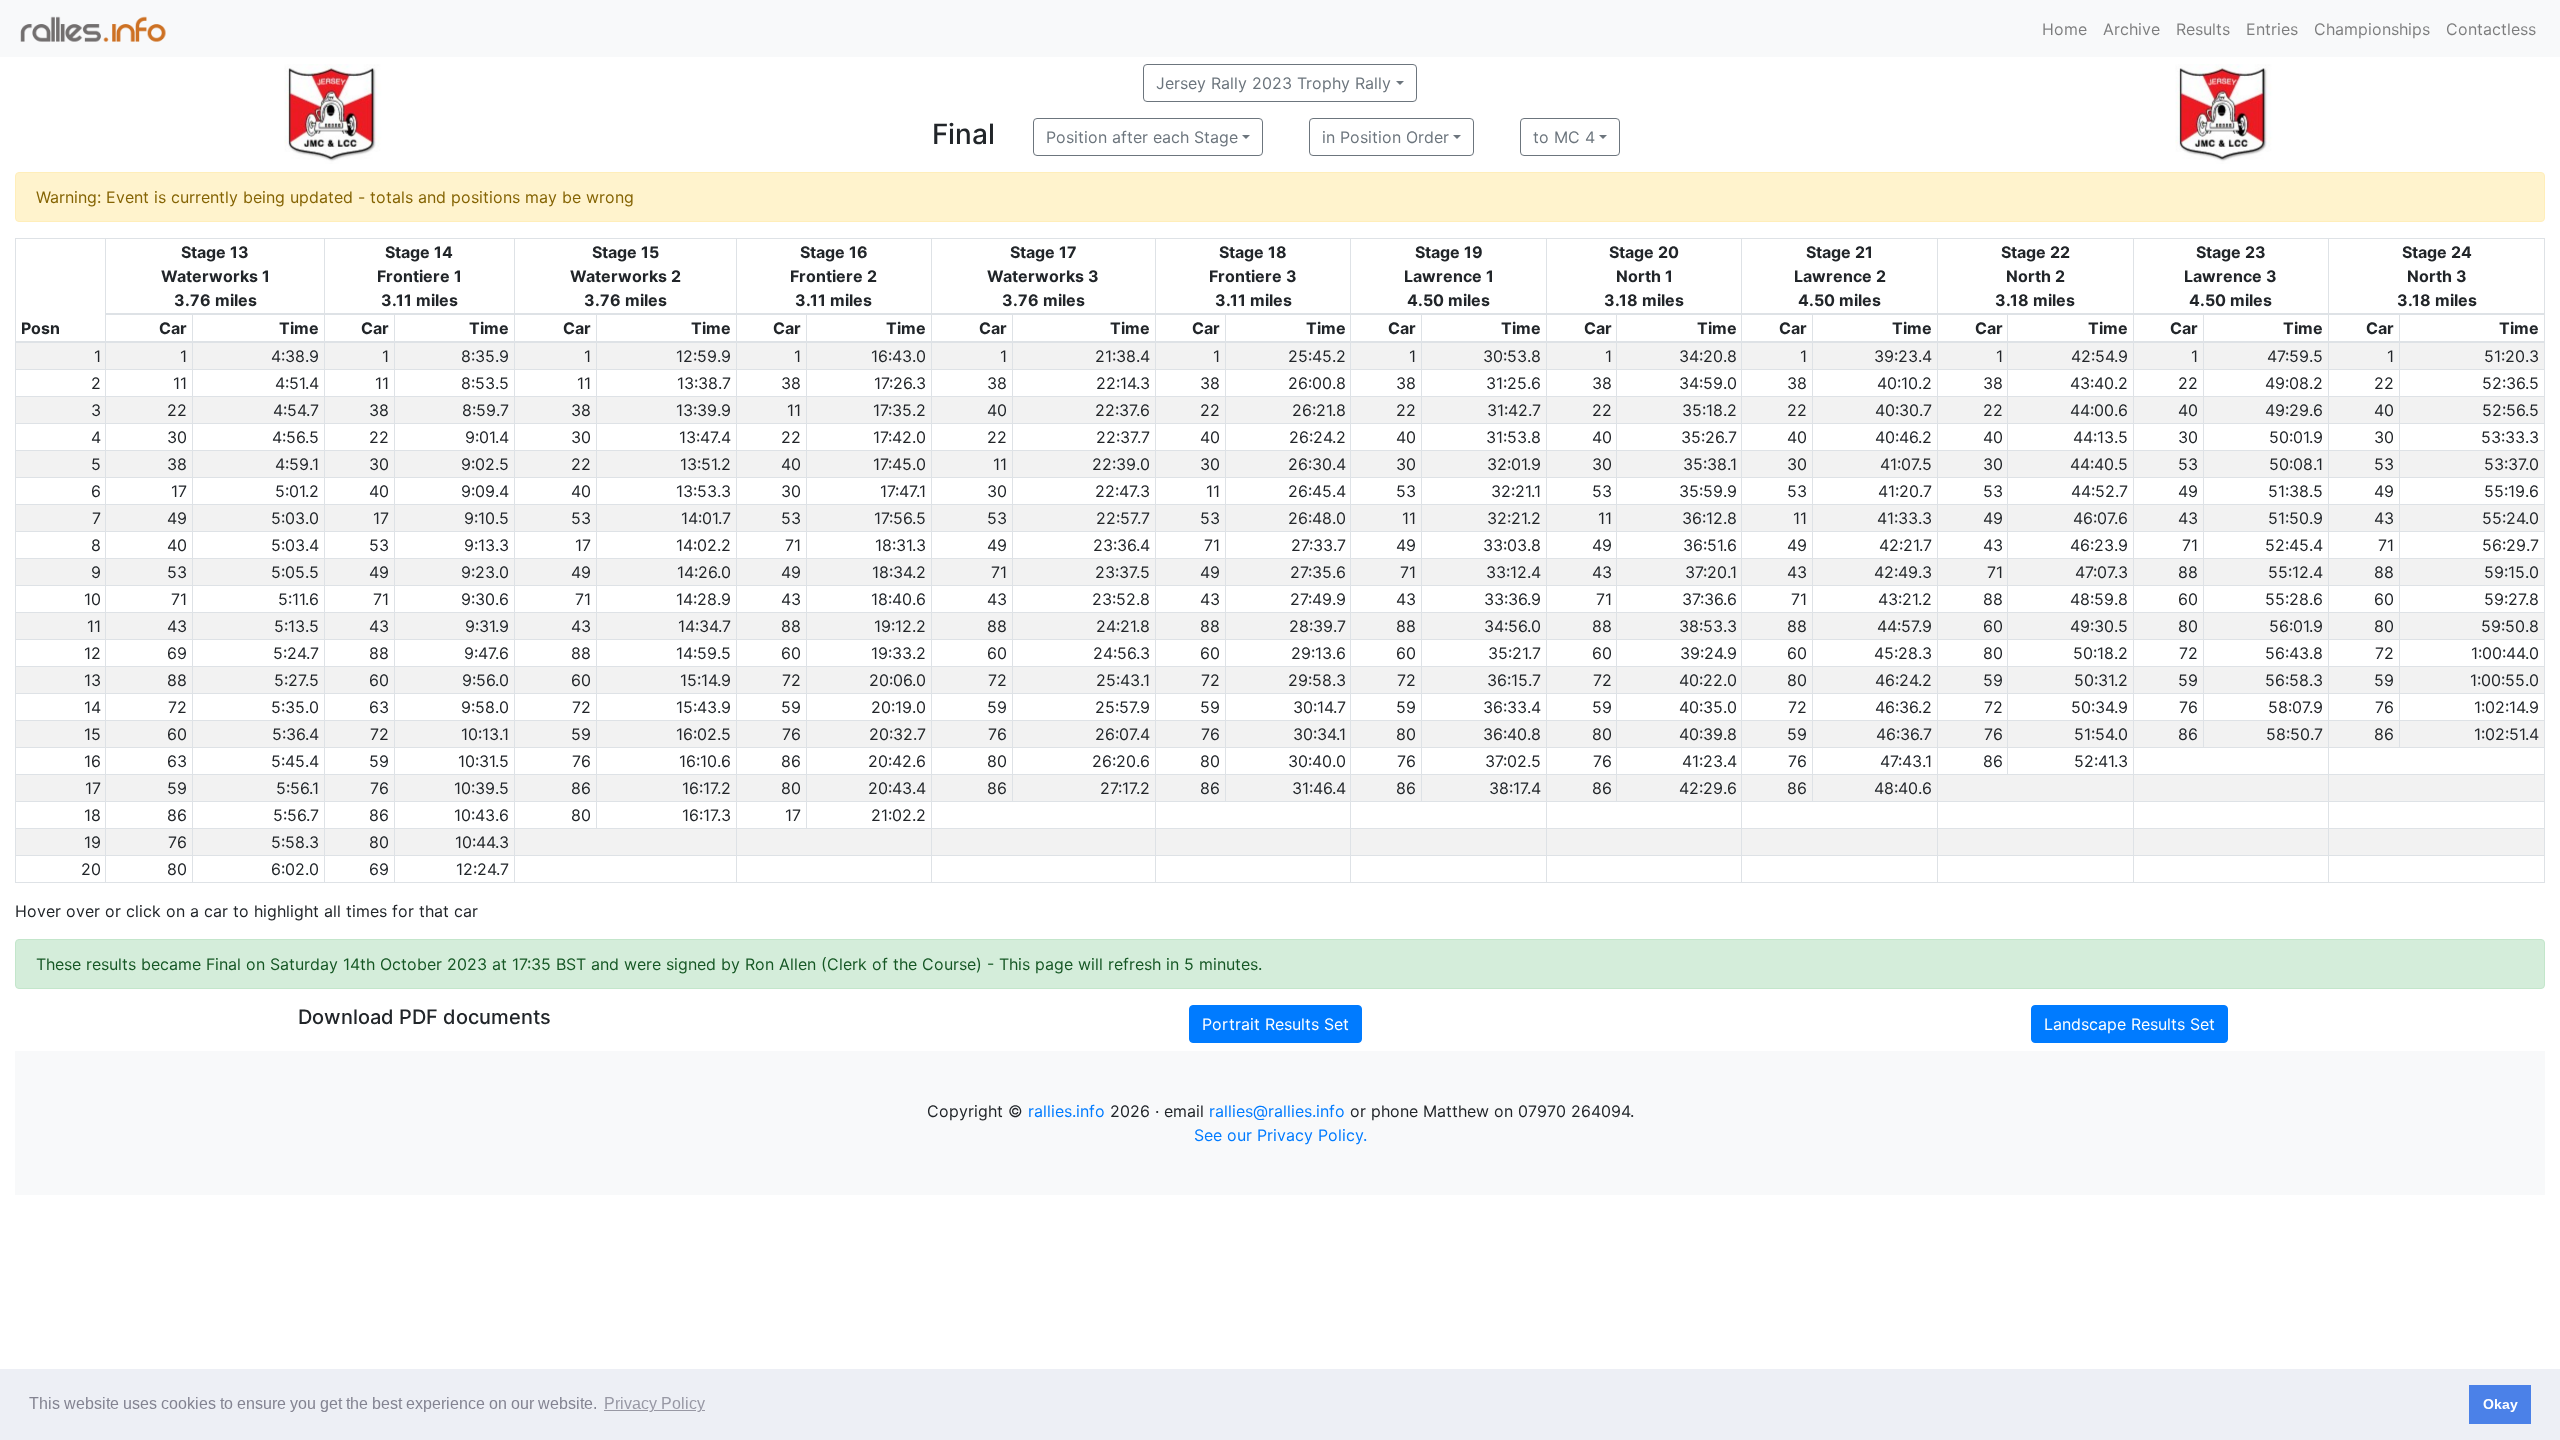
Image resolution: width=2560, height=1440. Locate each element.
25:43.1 (1123, 680)
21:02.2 (898, 815)
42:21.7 (1905, 545)
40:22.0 (1708, 680)
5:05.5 (295, 572)
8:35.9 (485, 356)
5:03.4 (295, 545)
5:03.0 (295, 518)
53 (2188, 464)
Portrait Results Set (1275, 1024)
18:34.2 (899, 572)
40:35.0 (1708, 707)
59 (1993, 680)
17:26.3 (900, 383)
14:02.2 (703, 545)
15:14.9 (705, 680)
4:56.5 (295, 437)
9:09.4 (485, 491)
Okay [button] (2500, 1404)
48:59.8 (2099, 599)
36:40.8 (1512, 734)
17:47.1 (903, 491)
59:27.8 (2511, 599)
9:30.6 (485, 599)
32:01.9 (1514, 464)
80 (2188, 626)
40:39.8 (1708, 734)
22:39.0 (1121, 464)
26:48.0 (1317, 518)
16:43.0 (898, 356)
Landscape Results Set (2129, 1024)
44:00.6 (2099, 410)
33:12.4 (1513, 572)
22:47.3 (1122, 491)
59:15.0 (2511, 572)
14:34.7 (704, 626)
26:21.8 (1319, 410)
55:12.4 (2295, 572)
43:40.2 (2099, 383)
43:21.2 (1905, 599)
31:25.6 (1513, 383)
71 (793, 545)
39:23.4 (1903, 356)
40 (997, 410)
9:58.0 (485, 707)
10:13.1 (485, 734)
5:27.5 (296, 680)
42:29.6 (1708, 788)
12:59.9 (703, 356)
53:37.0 (2511, 464)
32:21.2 (1514, 518)
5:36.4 (295, 734)
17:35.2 (899, 410)
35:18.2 (1709, 410)
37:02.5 (1513, 761)
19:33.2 (898, 653)
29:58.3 (1317, 680)
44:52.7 (2099, 491)
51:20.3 (2511, 356)
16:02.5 (703, 734)
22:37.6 (1122, 410)
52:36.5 (2510, 383)
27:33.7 (1318, 545)
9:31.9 (487, 626)
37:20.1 (1711, 572)
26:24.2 (1317, 437)
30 (177, 437)
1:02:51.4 (2506, 734)
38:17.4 (1515, 788)
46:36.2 (1903, 707)
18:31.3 (900, 545)
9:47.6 (486, 653)
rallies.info (1066, 1111)
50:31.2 (2101, 680)
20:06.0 (897, 680)
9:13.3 (486, 545)
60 (2188, 599)
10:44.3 (482, 842)
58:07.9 (2295, 707)
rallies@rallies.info (1277, 1111)
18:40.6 (898, 599)
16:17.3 (706, 815)
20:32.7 (897, 734)
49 (2188, 491)
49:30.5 (2099, 626)
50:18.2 (2100, 653)
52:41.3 (2101, 761)
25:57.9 (1122, 707)
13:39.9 (703, 410)
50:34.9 (2099, 707)
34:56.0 (1512, 626)
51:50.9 (2295, 518)
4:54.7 (296, 410)
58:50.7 (2294, 734)
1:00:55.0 (2504, 680)
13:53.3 (703, 491)
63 (379, 707)
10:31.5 (483, 761)
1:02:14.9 (2506, 707)
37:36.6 (1709, 599)
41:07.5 (1906, 464)
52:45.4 (2294, 545)
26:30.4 (1317, 464)
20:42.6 (897, 761)
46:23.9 (2099, 545)
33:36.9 (1512, 599)
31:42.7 (1514, 410)
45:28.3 (1903, 653)
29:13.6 (1318, 653)
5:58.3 (295, 842)
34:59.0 (1708, 383)
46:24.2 (1903, 680)
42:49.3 (1903, 572)
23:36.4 (1121, 545)
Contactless (2491, 29)
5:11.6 (298, 599)
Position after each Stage (1142, 137)
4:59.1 (297, 464)
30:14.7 (1319, 707)
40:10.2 (1904, 383)
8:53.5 (485, 383)
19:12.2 (900, 626)
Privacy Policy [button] (654, 1403)
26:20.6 (1121, 761)
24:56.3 (1121, 653)
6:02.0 (295, 869)
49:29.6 (2294, 410)
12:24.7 (482, 869)
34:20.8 (1708, 356)
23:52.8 (1121, 599)
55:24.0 (2510, 518)
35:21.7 (1514, 653)
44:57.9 (1904, 626)
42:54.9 (2099, 356)
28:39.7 (1317, 626)
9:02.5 (485, 464)
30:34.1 (1319, 734)
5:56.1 (297, 788)
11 (180, 383)
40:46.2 (1903, 437)
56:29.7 (2510, 545)
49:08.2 (2294, 383)
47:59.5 (2295, 356)
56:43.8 (2294, 653)
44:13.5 (2100, 437)
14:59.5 (703, 653)
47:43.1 (1906, 761)
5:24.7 (296, 653)
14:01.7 (706, 518)
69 (177, 653)
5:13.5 (296, 626)
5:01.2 (297, 491)
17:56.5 (900, 518)
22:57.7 (1123, 518)
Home (2064, 29)
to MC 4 (1564, 137)
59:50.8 (2510, 626)
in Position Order (1385, 137)
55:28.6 (2294, 599)
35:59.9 (1708, 491)
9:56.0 (485, 680)
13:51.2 (705, 464)
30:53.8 (1512, 356)
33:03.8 (1512, 545)
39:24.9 (1708, 653)
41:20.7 (1905, 491)
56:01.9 (2296, 626)
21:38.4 (1122, 356)
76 (2188, 707)
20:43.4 (897, 788)
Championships (2372, 29)
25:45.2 (1317, 356)
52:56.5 (2510, 410)
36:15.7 (1514, 680)
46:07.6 (2100, 518)
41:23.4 (1709, 761)
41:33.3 (1904, 518)
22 (2188, 383)
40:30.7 (1903, 410)
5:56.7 (296, 815)
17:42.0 (899, 437)
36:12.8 (1709, 518)
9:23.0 (485, 572)
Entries (2272, 29)
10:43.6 (481, 815)
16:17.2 (706, 788)
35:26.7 (1709, 437)
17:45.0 (899, 464)
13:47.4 (705, 437)
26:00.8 (1317, 383)
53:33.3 (2510, 437)
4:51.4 (297, 383)
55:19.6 (2511, 491)
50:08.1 (2296, 464)
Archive (2131, 29)
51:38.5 (2295, 491)
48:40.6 (1903, 788)
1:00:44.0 (2505, 653)
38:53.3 (1708, 626)
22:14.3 (1123, 383)
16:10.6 (705, 761)
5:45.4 (295, 761)
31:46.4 (1319, 788)
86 (2188, 734)
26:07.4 (1122, 734)
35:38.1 (1710, 464)
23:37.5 (1122, 572)
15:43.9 (703, 707)
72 (2188, 653)
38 (791, 383)
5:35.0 (295, 707)
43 (2188, 518)
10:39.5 (481, 788)
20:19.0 (898, 707)
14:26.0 (704, 572)
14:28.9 (703, 599)
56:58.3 (2294, 680)
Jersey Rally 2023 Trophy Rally (1273, 83)
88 (2188, 572)
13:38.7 (704, 383)
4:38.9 (295, 356)
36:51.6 (1710, 545)
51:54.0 (2101, 734)
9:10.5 (486, 518)
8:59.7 (485, 410)
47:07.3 (2101, 572)
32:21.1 (1516, 491)
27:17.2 (1125, 788)
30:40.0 (1317, 761)
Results (2203, 29)
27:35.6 (1318, 572)
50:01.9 (2296, 437)
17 (179, 491)
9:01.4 (487, 437)
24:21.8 (1123, 626)
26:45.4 (1317, 491)
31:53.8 (1513, 437)
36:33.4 (1512, 707)
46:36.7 (1904, 734)
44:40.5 (2099, 464)
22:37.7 (1123, 437)
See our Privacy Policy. (1280, 1135)
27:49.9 (1318, 599)
